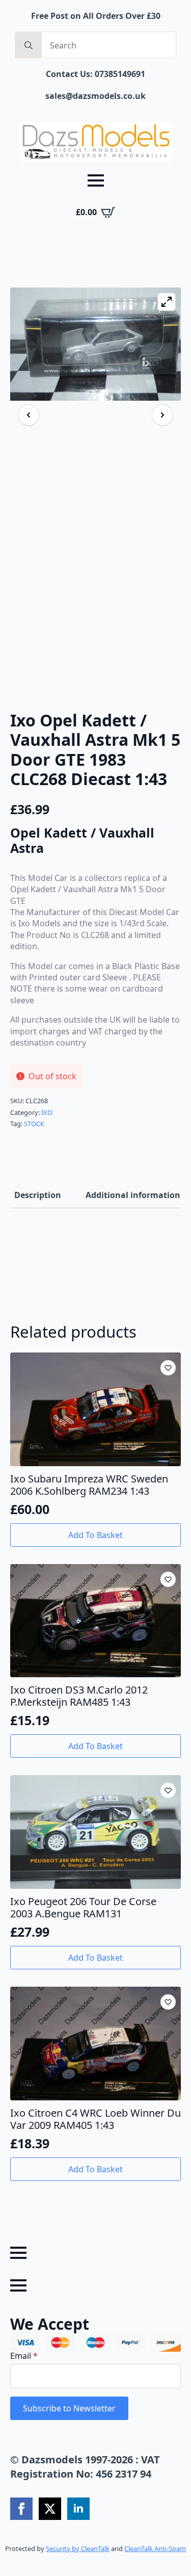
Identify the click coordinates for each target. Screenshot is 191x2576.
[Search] (29, 45)
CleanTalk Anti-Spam (155, 2548)
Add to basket (95, 1535)
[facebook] (21, 2509)
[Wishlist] (168, 1368)
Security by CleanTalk (78, 2548)
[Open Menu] (96, 180)
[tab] (38, 1195)
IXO (47, 1112)
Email (24, 2356)
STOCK (34, 1124)
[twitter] (50, 2509)
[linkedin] (78, 2509)
